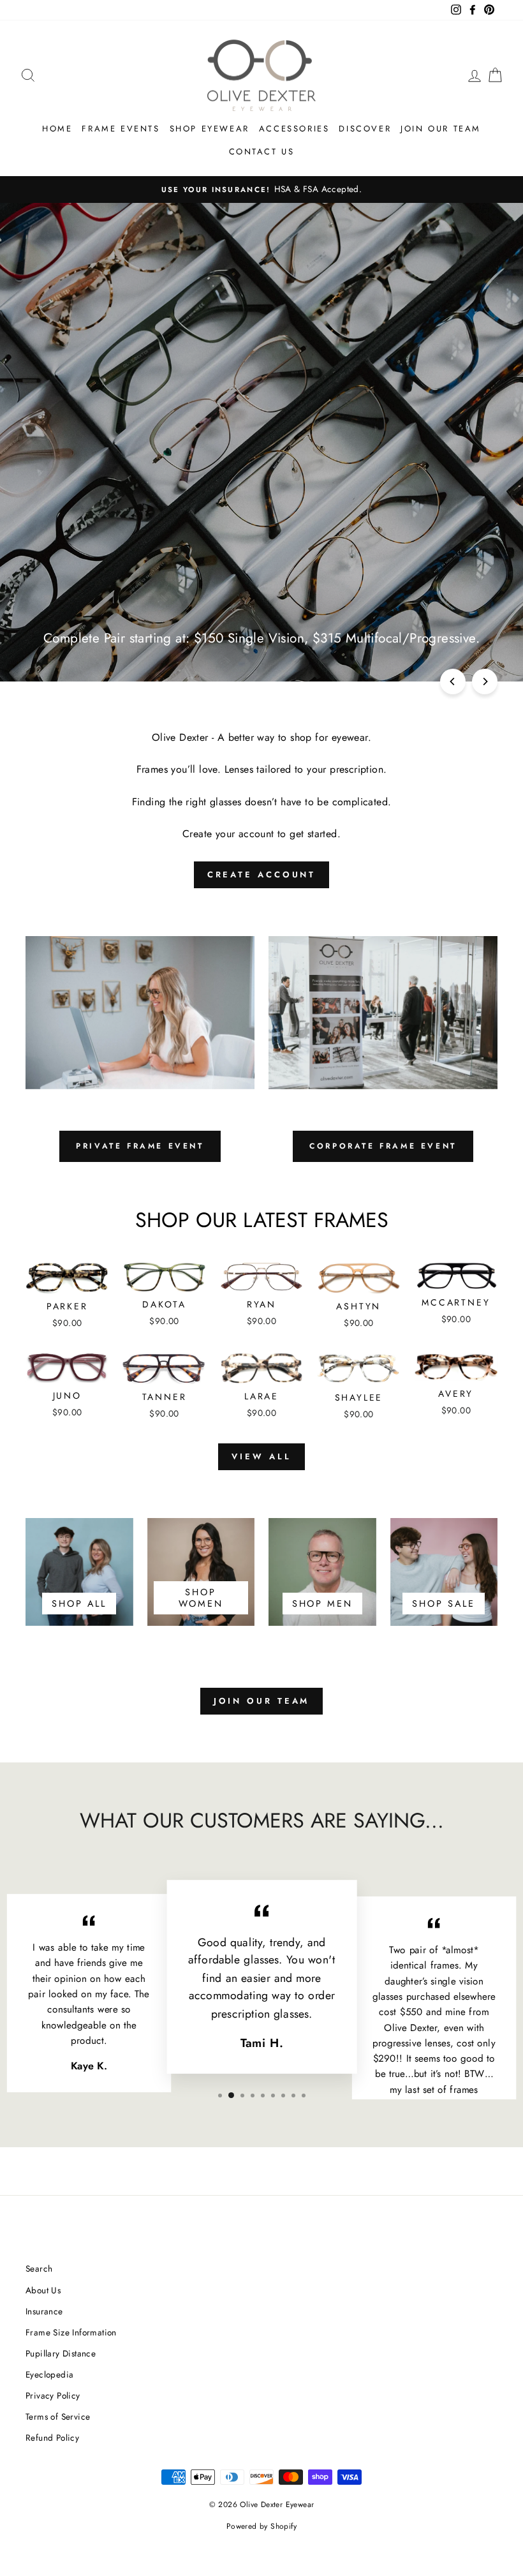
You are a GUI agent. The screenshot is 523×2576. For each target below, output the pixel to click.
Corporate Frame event (383, 1146)
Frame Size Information (71, 2332)
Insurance (44, 2311)
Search (39, 2268)
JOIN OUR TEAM (262, 1701)
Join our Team (441, 129)
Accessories (294, 129)
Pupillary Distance (61, 2353)
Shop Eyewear (210, 129)
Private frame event (140, 1146)
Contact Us (262, 152)
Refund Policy (52, 2438)
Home (57, 129)
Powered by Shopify (261, 2526)
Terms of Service (58, 2416)
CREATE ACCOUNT (262, 875)
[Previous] (453, 681)
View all (261, 1456)
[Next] (485, 681)
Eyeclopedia (49, 2374)
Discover (365, 129)
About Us (43, 2290)
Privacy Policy (53, 2395)
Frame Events (121, 129)
